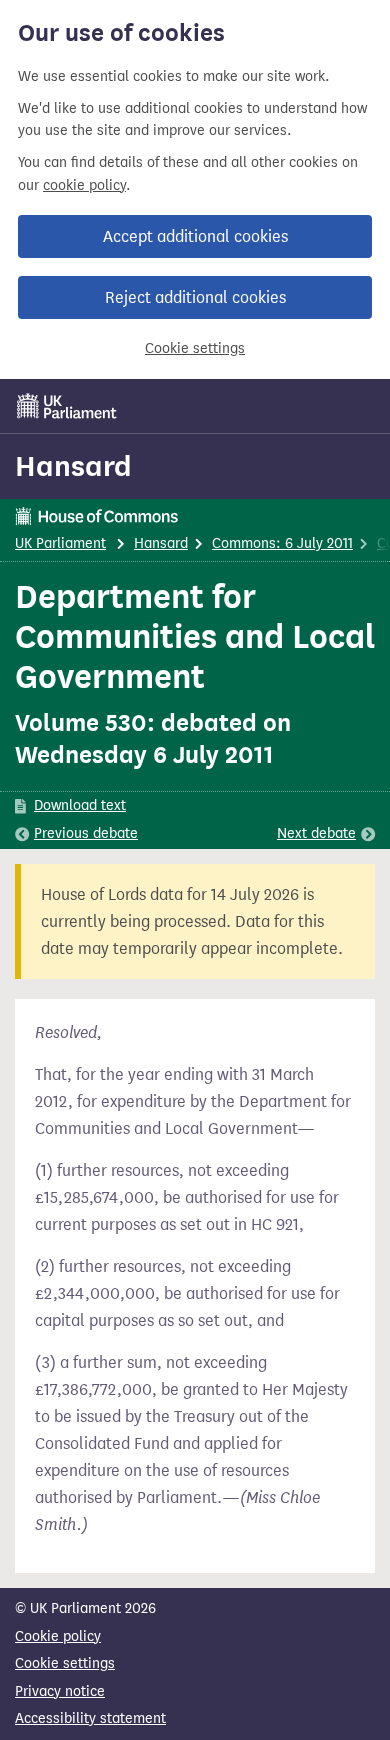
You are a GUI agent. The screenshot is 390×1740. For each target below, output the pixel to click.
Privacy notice (60, 1691)
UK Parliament (60, 543)
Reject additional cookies (195, 297)
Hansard (73, 466)
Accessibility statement (90, 1718)
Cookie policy (58, 1636)
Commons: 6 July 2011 (282, 543)
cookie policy (84, 185)
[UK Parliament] (67, 406)
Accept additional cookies (195, 236)
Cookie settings (195, 348)
